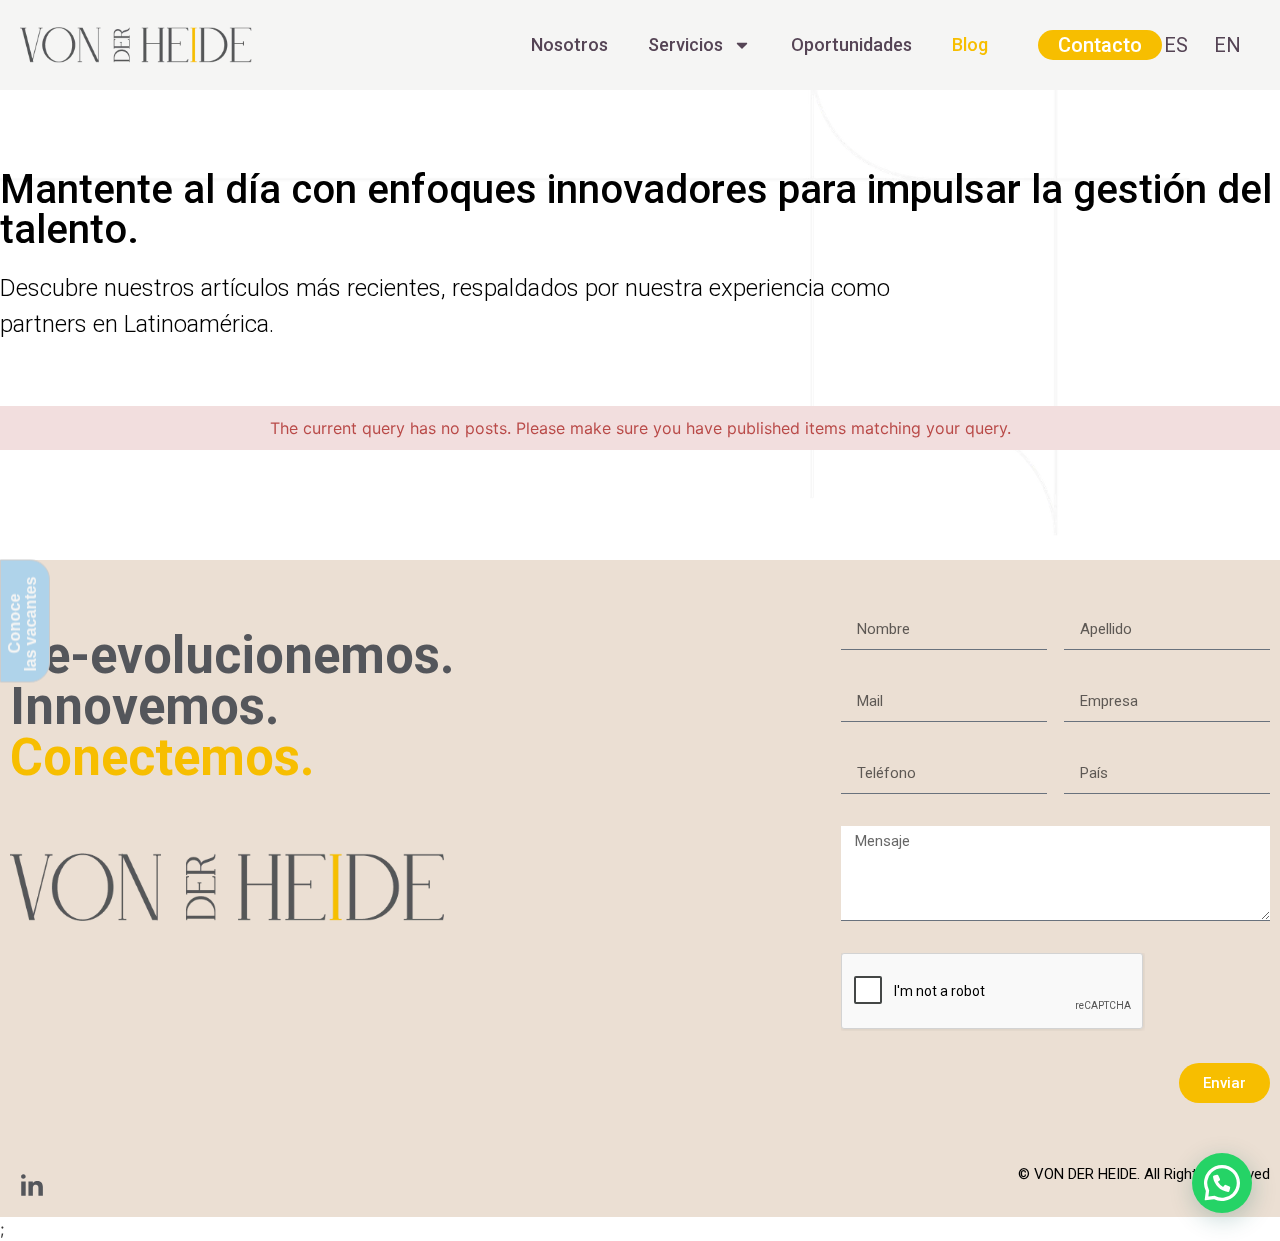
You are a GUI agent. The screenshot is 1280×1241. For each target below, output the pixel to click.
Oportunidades (851, 44)
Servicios (685, 44)
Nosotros (569, 44)
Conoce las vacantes (22, 623)
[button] (1222, 1183)
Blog (970, 44)
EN (1227, 45)
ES (1176, 45)
